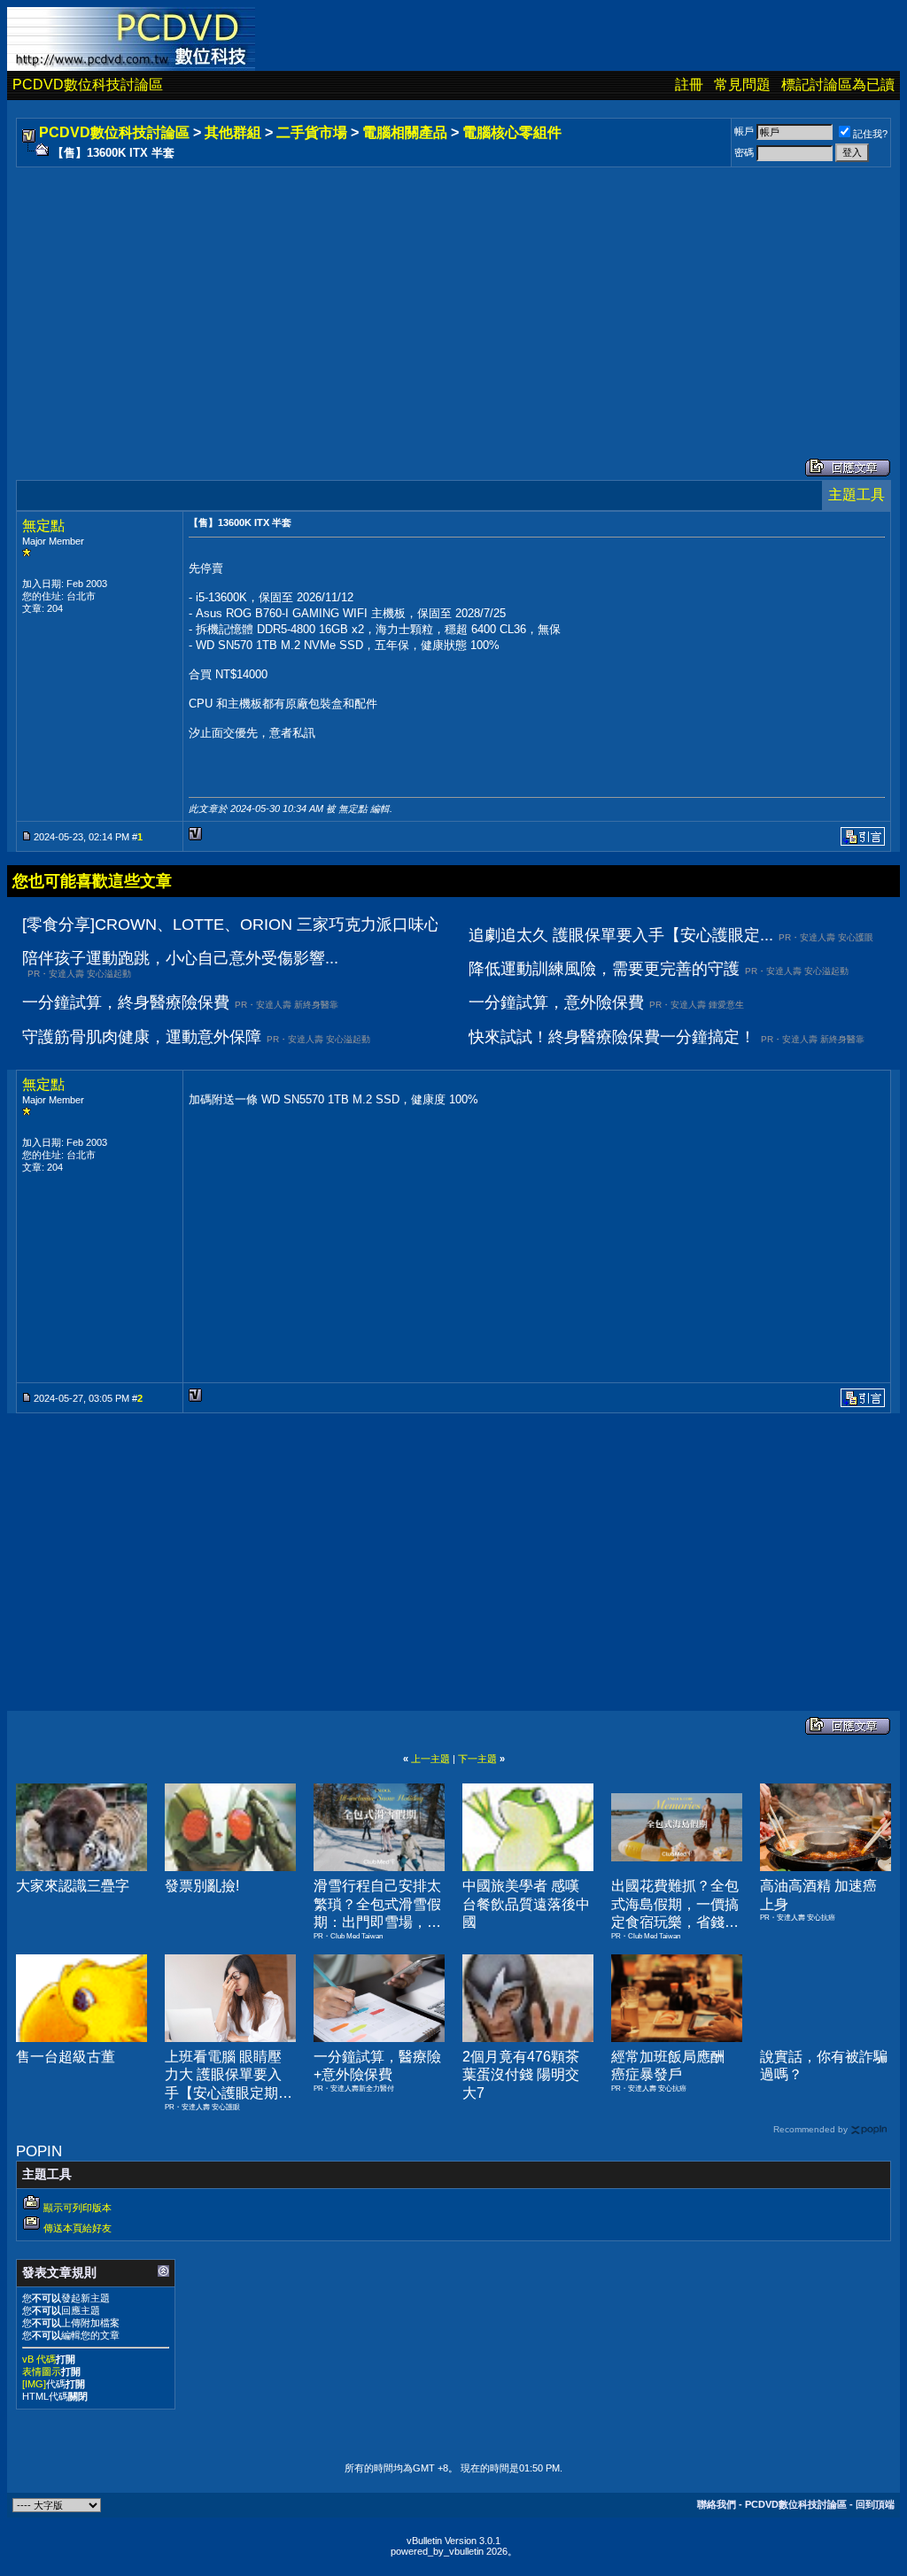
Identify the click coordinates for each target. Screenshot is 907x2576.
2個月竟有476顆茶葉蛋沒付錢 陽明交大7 (521, 2075)
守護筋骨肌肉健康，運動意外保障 (142, 1037)
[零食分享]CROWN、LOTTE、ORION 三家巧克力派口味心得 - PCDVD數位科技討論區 (330, 924)
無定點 (43, 526)
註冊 (689, 85)
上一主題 (430, 1759)
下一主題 (477, 1759)
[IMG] (34, 2384)
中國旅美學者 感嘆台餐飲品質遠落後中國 (526, 1904)
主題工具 (857, 495)
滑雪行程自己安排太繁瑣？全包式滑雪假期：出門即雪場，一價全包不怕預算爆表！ (377, 1922)
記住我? (870, 134)
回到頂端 (875, 2504)
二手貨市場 (312, 132)
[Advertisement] (453, 295)
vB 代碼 (39, 2359)
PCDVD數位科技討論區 (88, 85)
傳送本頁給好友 (78, 2228)
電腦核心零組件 (512, 132)
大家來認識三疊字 (73, 1886)
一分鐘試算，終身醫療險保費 (126, 1002)
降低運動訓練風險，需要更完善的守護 (604, 969)
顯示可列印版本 (78, 2208)
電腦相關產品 (405, 132)
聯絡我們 (717, 2504)
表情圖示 (42, 2371)
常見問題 (742, 85)
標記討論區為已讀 (838, 85)
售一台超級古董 (66, 2057)
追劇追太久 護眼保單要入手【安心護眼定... (621, 935)
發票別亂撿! (202, 1886)
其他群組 (233, 132)
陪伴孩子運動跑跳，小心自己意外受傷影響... (180, 958)
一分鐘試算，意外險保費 (556, 1002)
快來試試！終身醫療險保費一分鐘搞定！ (612, 1037)
